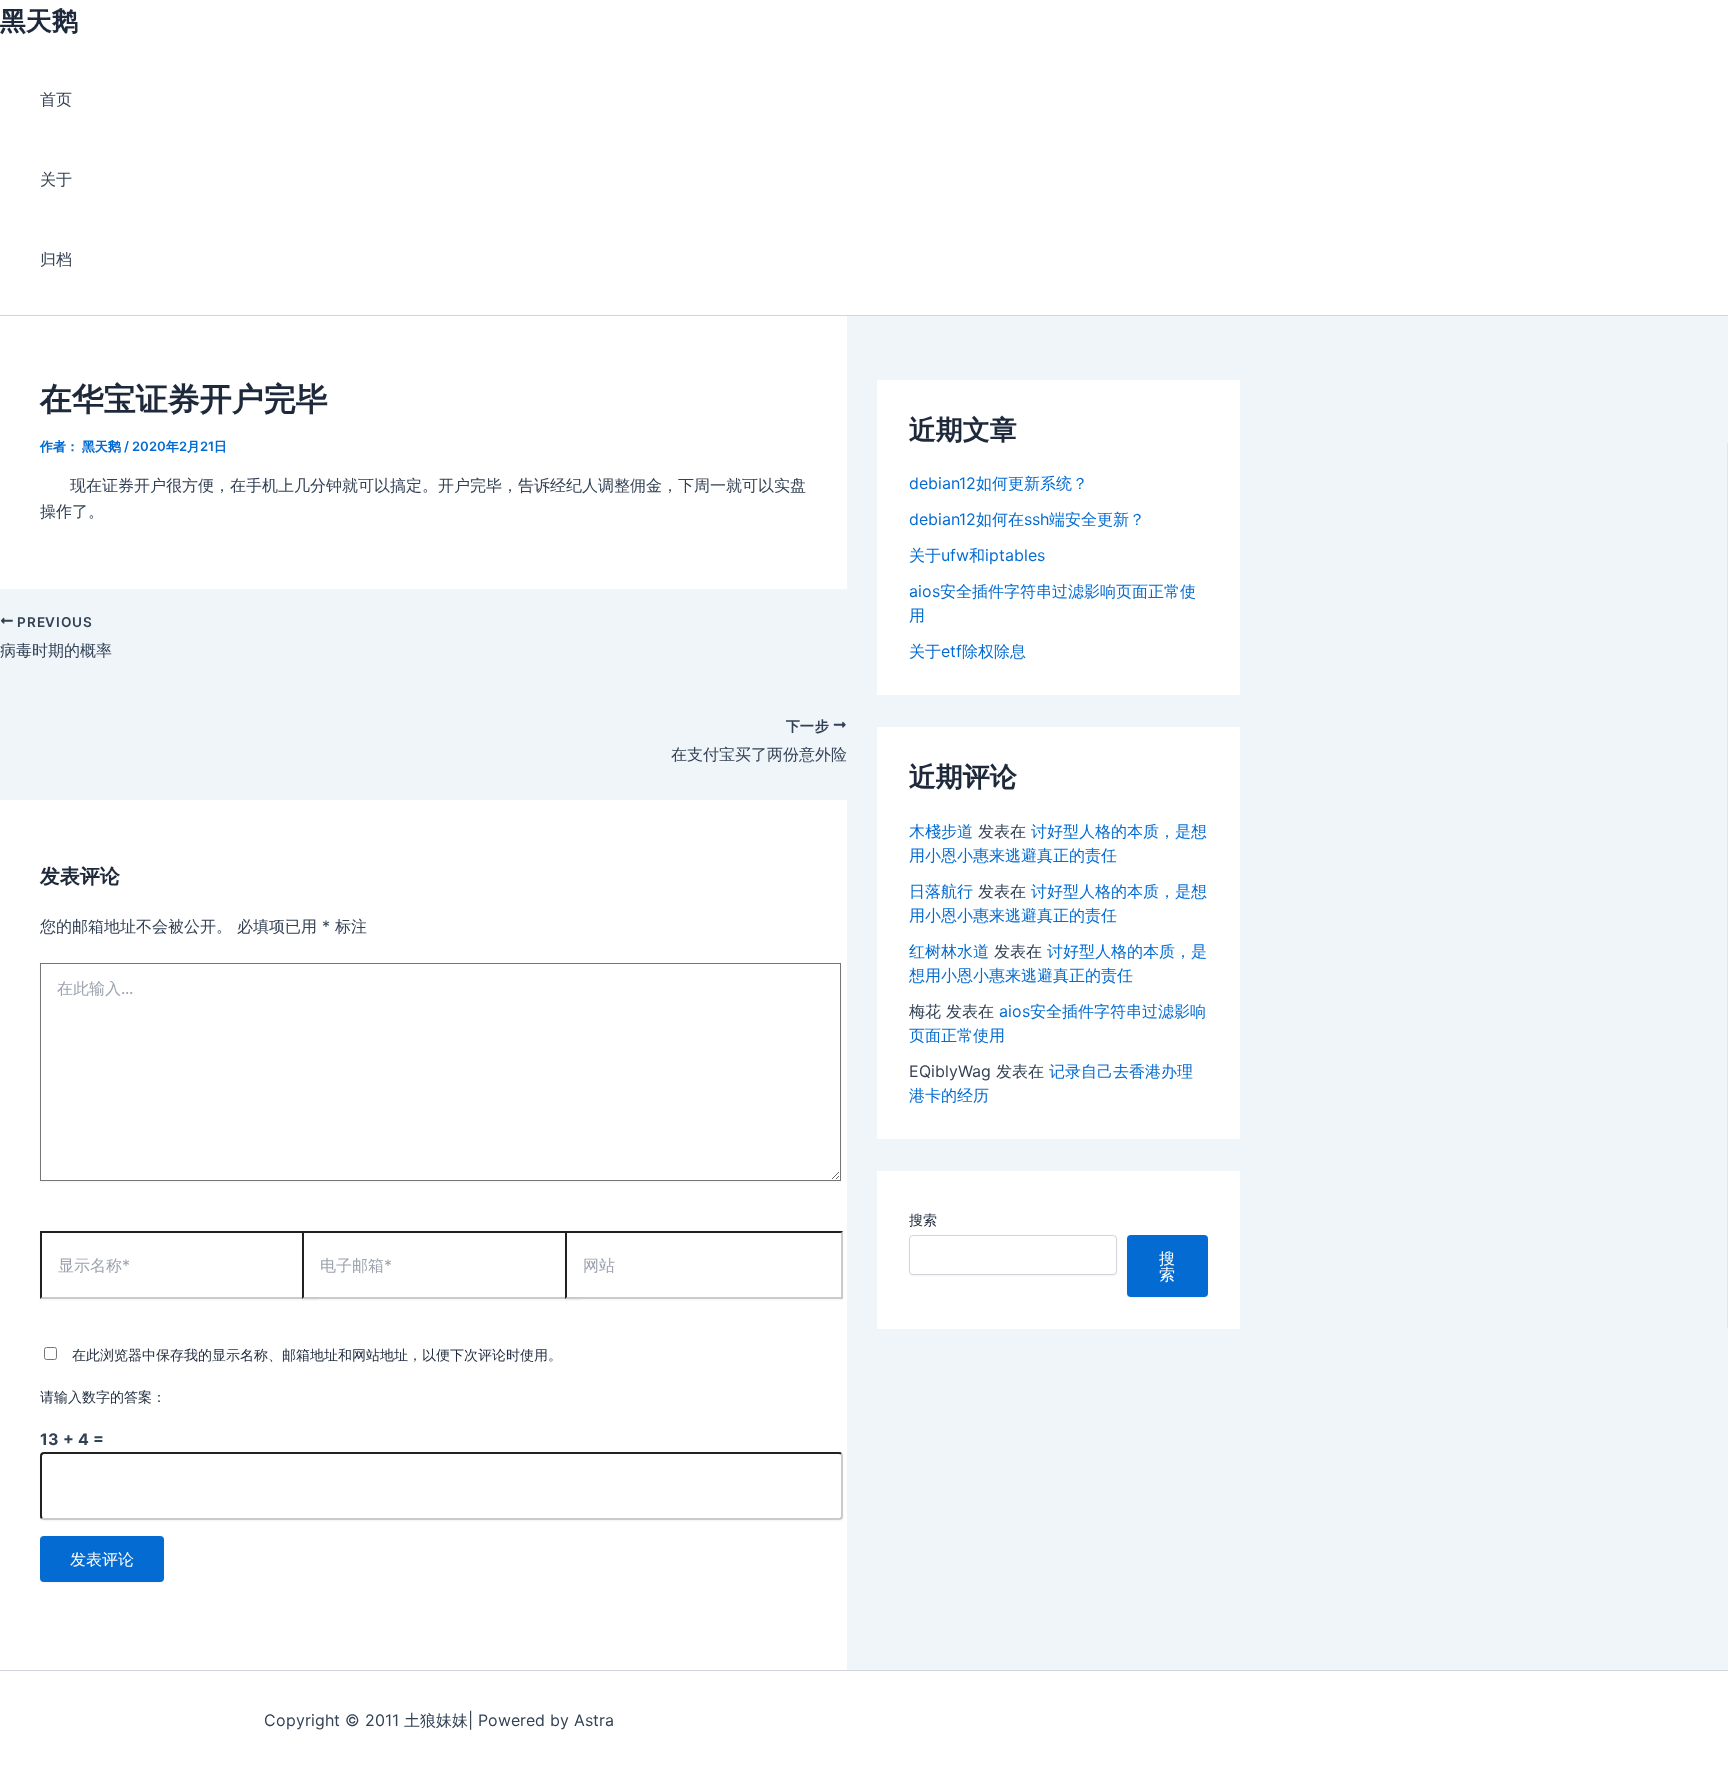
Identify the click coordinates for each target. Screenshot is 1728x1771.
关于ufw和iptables (977, 555)
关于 (56, 179)
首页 (56, 99)
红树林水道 (949, 951)
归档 (56, 259)
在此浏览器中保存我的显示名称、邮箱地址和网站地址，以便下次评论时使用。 (317, 1354)
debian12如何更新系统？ (998, 483)
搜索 (923, 1219)
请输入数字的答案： (103, 1396)
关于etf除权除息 (967, 651)
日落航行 (941, 891)
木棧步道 (941, 831)
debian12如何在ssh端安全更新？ (1027, 519)
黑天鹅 (39, 20)
